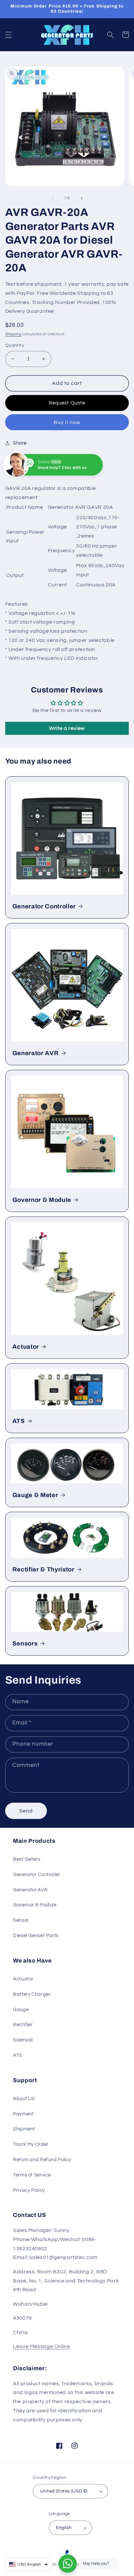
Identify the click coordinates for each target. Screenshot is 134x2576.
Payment (23, 2114)
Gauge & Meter (35, 1495)
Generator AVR (36, 1053)
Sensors (25, 1644)
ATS (19, 1421)
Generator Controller (44, 906)
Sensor (21, 1920)
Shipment (24, 2129)
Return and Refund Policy (42, 2160)
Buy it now (67, 422)
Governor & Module (42, 1200)
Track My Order (31, 2144)
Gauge (21, 2010)
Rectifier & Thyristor (43, 1569)
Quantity (15, 345)
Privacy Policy (29, 2190)
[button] (8, 35)
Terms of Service (32, 2175)
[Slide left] (52, 198)
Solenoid (23, 2040)
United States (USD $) (64, 2491)
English (64, 2528)
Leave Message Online (42, 2346)
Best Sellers (27, 1859)
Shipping (13, 334)
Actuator (26, 1347)
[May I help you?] (68, 2564)
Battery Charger (32, 1994)
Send (26, 1811)
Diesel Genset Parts (36, 1936)
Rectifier (23, 2025)
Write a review (67, 728)
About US (24, 2099)
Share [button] (20, 443)
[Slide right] (82, 198)
